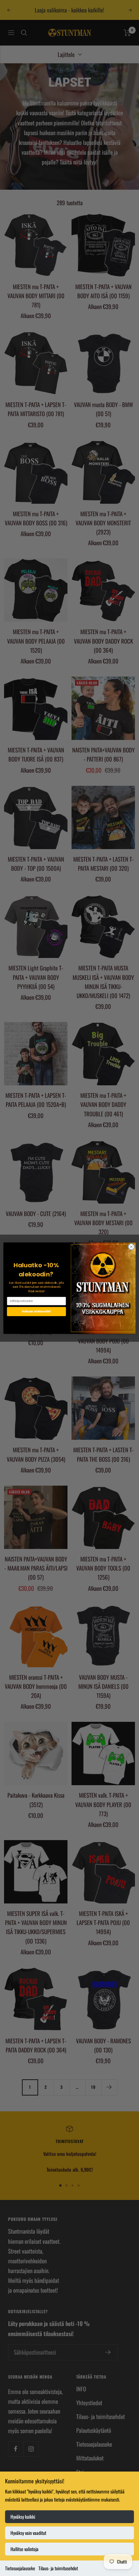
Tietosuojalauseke (20, 2568)
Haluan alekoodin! (36, 1311)
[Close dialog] (131, 1247)
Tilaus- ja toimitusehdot (58, 2568)
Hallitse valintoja (24, 2549)
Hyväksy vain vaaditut (28, 2533)
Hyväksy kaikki (23, 2517)
